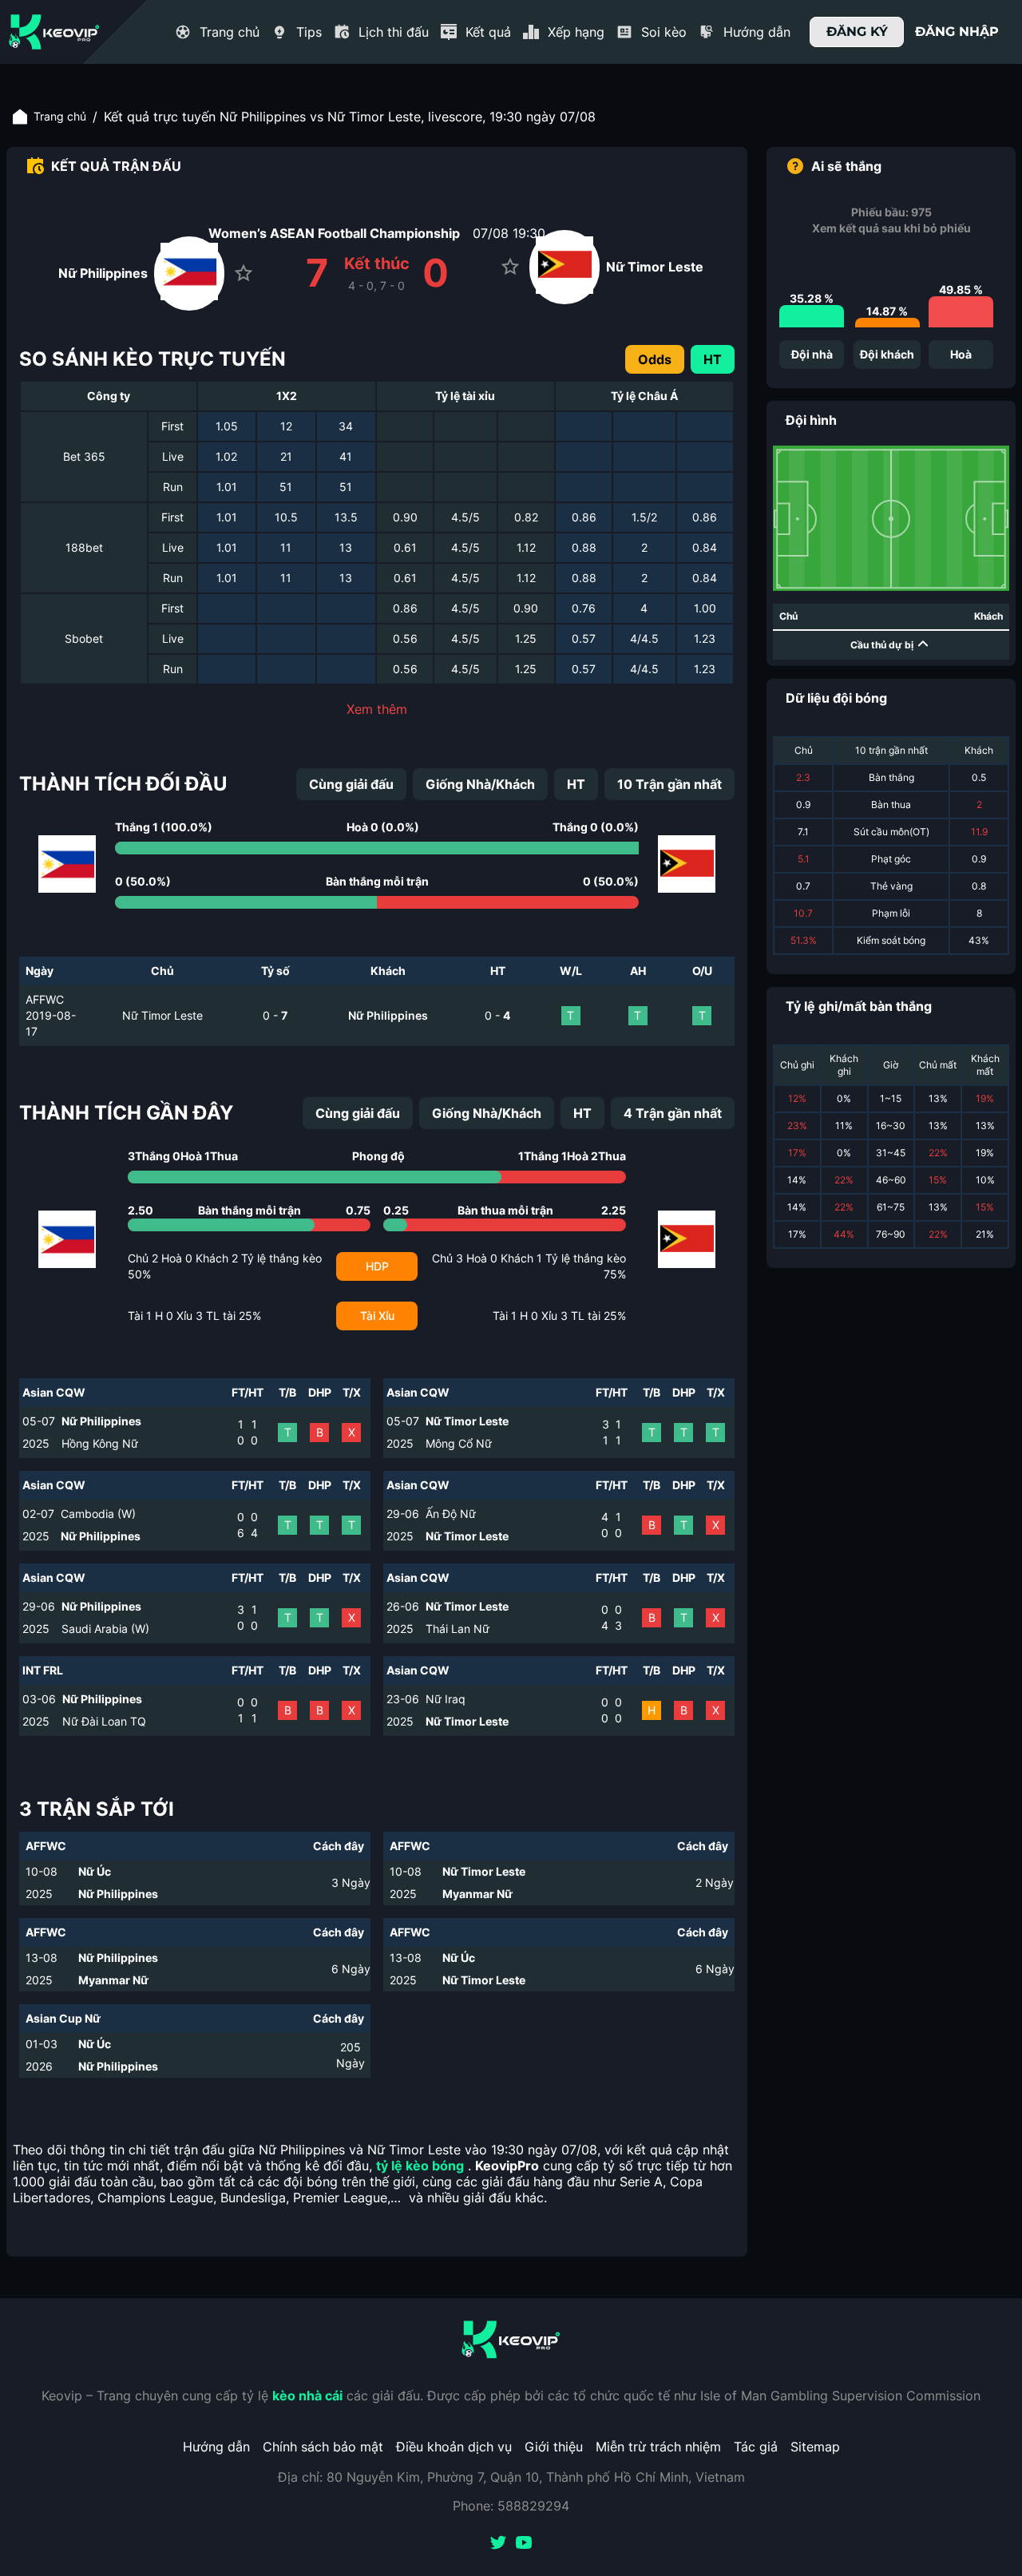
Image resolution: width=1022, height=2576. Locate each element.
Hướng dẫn (216, 2447)
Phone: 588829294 (511, 2506)
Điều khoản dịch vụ (454, 2447)
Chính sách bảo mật (323, 2447)
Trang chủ (60, 116)
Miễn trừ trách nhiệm (658, 2447)
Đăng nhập (957, 32)
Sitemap (815, 2447)
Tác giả (756, 2447)
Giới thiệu (554, 2447)
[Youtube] (524, 2544)
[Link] (54, 32)
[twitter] (498, 2544)
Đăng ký (857, 32)
